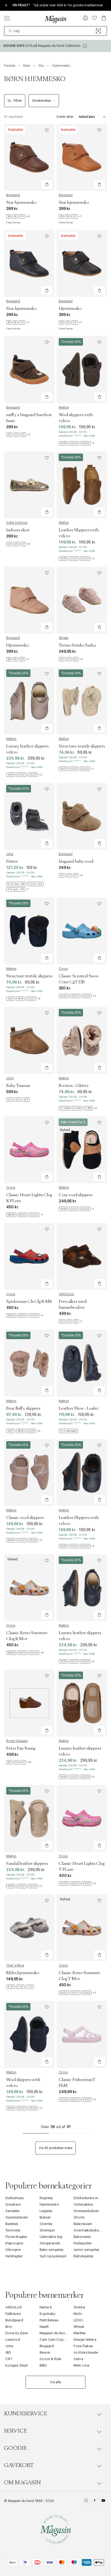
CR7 (9, 2359)
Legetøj (46, 2211)
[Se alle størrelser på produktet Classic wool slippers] (24, 1540)
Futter (12, 861)
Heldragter (14, 2256)
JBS (8, 2352)
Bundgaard (14, 2320)
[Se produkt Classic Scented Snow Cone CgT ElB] (82, 931)
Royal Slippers (17, 1741)
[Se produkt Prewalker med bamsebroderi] (82, 1256)
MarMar (80, 2333)
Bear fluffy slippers (23, 1408)
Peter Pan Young (21, 1748)
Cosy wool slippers (76, 1195)
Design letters (85, 2340)
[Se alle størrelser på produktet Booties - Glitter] (78, 1108)
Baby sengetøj (51, 2250)
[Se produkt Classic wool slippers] (29, 1473)
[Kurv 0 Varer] (104, 18)
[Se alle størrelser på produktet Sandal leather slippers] (24, 1886)
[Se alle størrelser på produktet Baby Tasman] (18, 1100)
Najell (44, 2327)
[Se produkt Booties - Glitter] (82, 1040)
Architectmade (86, 2352)
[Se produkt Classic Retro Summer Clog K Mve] (29, 1588)
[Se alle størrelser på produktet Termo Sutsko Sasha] (71, 659)
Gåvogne (13, 2250)
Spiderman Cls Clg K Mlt (29, 1301)
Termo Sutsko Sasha (77, 645)
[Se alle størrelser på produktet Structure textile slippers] (76, 769)
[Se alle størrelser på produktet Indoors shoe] (18, 544)
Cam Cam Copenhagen (59, 2340)
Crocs (63, 969)
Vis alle (55, 2382)
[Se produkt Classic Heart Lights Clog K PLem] (29, 1150)
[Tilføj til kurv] (47, 184)
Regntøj (46, 2198)
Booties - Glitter (74, 1086)
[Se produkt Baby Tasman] (29, 1040)
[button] (85, 19)
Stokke (79, 2307)
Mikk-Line (81, 2365)
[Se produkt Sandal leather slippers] (29, 1818)
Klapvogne (14, 2243)
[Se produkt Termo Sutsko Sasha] (82, 600)
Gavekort (19, 2465)
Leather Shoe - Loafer (79, 1408)
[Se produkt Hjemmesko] (82, 263)
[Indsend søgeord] (11, 31)
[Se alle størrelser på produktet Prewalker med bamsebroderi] (70, 1321)
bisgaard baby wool (76, 861)
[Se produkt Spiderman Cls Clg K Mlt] (29, 1256)
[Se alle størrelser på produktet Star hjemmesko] (18, 216)
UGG (10, 1078)
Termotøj (13, 2230)
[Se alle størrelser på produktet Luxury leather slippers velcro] (24, 775)
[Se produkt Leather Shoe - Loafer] (82, 1363)
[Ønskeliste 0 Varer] (95, 18)
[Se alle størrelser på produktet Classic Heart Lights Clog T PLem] (77, 1883)
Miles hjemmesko (23, 1973)
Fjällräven (13, 2314)
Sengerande (50, 2243)
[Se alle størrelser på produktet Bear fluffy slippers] (23, 1431)
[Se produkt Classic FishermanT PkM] (82, 2034)
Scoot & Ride (51, 2359)
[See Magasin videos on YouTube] (103, 2501)
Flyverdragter (16, 2237)
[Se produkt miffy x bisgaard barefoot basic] (29, 369)
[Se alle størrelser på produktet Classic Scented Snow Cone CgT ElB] (77, 996)
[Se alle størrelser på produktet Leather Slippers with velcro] (77, 559)
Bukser (45, 2217)
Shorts (79, 2217)
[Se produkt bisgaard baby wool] (82, 816)
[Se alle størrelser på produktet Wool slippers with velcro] (77, 443)
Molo (78, 2314)
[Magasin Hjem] (55, 19)
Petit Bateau (49, 2320)
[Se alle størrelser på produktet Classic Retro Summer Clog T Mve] (77, 1993)
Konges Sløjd (16, 2365)
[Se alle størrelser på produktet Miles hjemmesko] (20, 1987)
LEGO (78, 2320)
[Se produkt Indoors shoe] (29, 485)
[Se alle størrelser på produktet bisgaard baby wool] (71, 875)
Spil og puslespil (53, 2256)
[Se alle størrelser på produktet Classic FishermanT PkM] (77, 2100)
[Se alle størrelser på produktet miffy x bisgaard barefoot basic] (18, 435)
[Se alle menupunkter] (7, 18)
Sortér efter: (65, 117)
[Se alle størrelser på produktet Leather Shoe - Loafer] (68, 1431)
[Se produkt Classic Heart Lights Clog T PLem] (82, 1818)
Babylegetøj (83, 2256)
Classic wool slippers (25, 1518)
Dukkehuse (15, 2198)
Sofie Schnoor (17, 523)
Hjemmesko (70, 308)
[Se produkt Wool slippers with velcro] (82, 369)
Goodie (15, 2448)
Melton (64, 408)
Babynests (82, 2237)
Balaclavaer (83, 2224)
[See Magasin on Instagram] (86, 2501)
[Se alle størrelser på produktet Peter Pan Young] (19, 1762)
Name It (46, 2307)
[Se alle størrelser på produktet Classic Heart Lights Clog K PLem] (25, 1215)
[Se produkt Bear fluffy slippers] (29, 1363)
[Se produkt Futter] (29, 816)
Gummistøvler (17, 2217)
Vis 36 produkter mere (55, 2148)
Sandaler (13, 2211)
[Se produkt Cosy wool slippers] (82, 1150)
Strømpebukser (86, 2211)
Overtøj (46, 2224)
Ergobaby (48, 2314)
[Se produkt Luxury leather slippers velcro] (29, 701)
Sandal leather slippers (27, 1863)
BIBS (43, 2365)
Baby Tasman (18, 1086)
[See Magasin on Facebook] (95, 2501)
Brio (9, 2327)
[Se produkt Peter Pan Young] (29, 1703)
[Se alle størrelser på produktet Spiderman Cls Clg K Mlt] (25, 1315)
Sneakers (13, 2204)
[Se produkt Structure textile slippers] (82, 701)
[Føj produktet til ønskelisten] (47, 130)
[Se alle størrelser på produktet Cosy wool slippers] (76, 1209)
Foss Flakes (83, 2346)
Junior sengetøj (86, 2250)
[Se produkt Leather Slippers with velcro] (82, 485)
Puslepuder (83, 2243)
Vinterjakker (84, 2204)
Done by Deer (17, 2333)
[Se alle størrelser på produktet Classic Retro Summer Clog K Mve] (25, 1653)
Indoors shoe (18, 530)
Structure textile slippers (82, 746)
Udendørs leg (51, 2237)
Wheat (64, 638)
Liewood (13, 2340)
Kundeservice (26, 2414)
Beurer (45, 2352)
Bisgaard (13, 195)
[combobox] (55, 31)
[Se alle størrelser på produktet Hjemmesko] (70, 322)
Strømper (47, 2230)
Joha (10, 854)
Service (15, 2431)
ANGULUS (66, 1294)
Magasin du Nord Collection (63, 2333)
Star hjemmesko (21, 202)
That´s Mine (15, 1966)
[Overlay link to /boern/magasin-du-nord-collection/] (55, 46)
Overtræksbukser (88, 2230)
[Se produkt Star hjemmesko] (29, 157)
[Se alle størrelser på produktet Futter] (29, 887)
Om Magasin (22, 2483)
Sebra (78, 2359)
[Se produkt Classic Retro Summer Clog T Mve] (82, 1928)
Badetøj (12, 2224)
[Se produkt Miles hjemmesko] (29, 1928)
